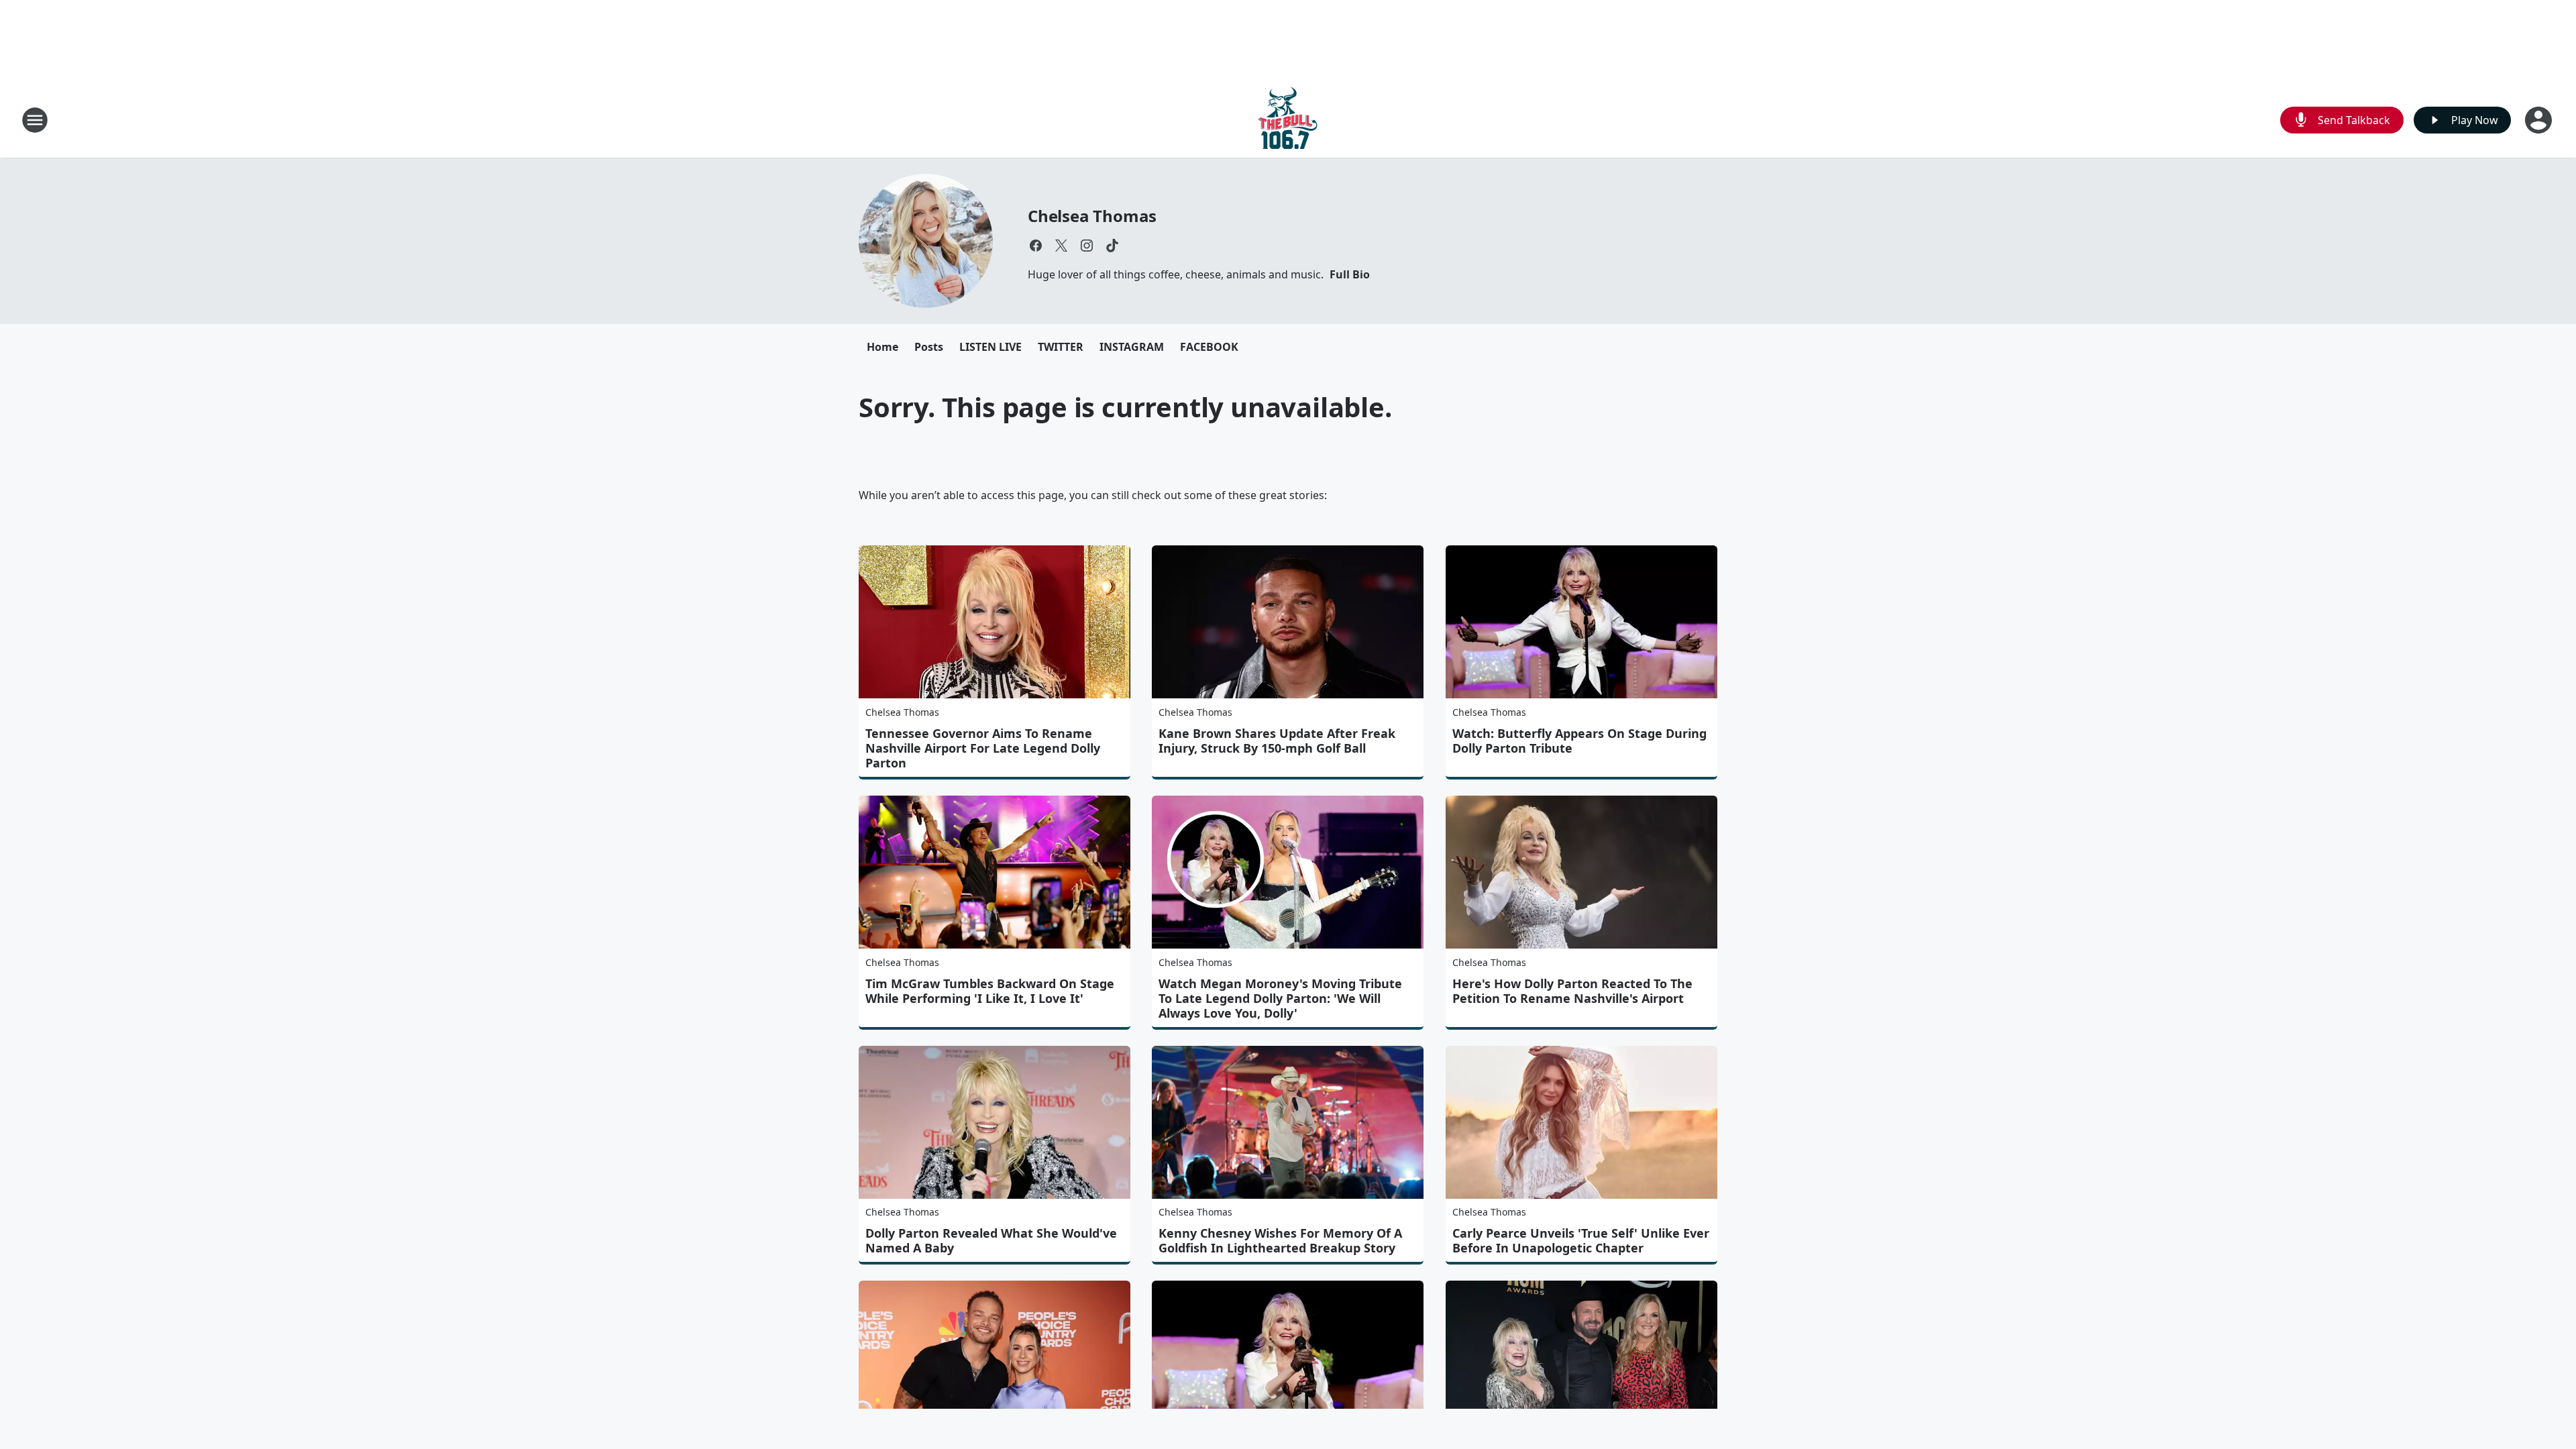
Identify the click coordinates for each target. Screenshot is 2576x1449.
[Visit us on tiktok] (1112, 246)
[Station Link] (1288, 120)
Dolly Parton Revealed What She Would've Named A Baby (991, 1240)
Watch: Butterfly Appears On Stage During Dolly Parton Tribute (1579, 741)
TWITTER (1061, 347)
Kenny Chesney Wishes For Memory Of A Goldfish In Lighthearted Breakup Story (1280, 1240)
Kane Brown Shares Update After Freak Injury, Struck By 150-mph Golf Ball (1277, 741)
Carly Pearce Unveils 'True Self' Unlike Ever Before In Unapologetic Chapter (1581, 1240)
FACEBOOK (1209, 347)
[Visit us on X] (1061, 246)
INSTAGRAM (1132, 347)
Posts (929, 347)
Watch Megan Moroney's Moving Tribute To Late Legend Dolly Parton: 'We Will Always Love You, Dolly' (1280, 998)
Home (882, 347)
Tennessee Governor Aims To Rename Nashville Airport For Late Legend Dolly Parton (983, 748)
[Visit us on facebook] (1036, 246)
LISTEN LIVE (990, 347)
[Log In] (2540, 120)
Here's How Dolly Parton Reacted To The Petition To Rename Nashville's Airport (1572, 991)
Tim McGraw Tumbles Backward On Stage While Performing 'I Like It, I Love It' (990, 991)
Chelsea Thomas (1092, 216)
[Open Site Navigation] (35, 120)
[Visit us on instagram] (1087, 246)
